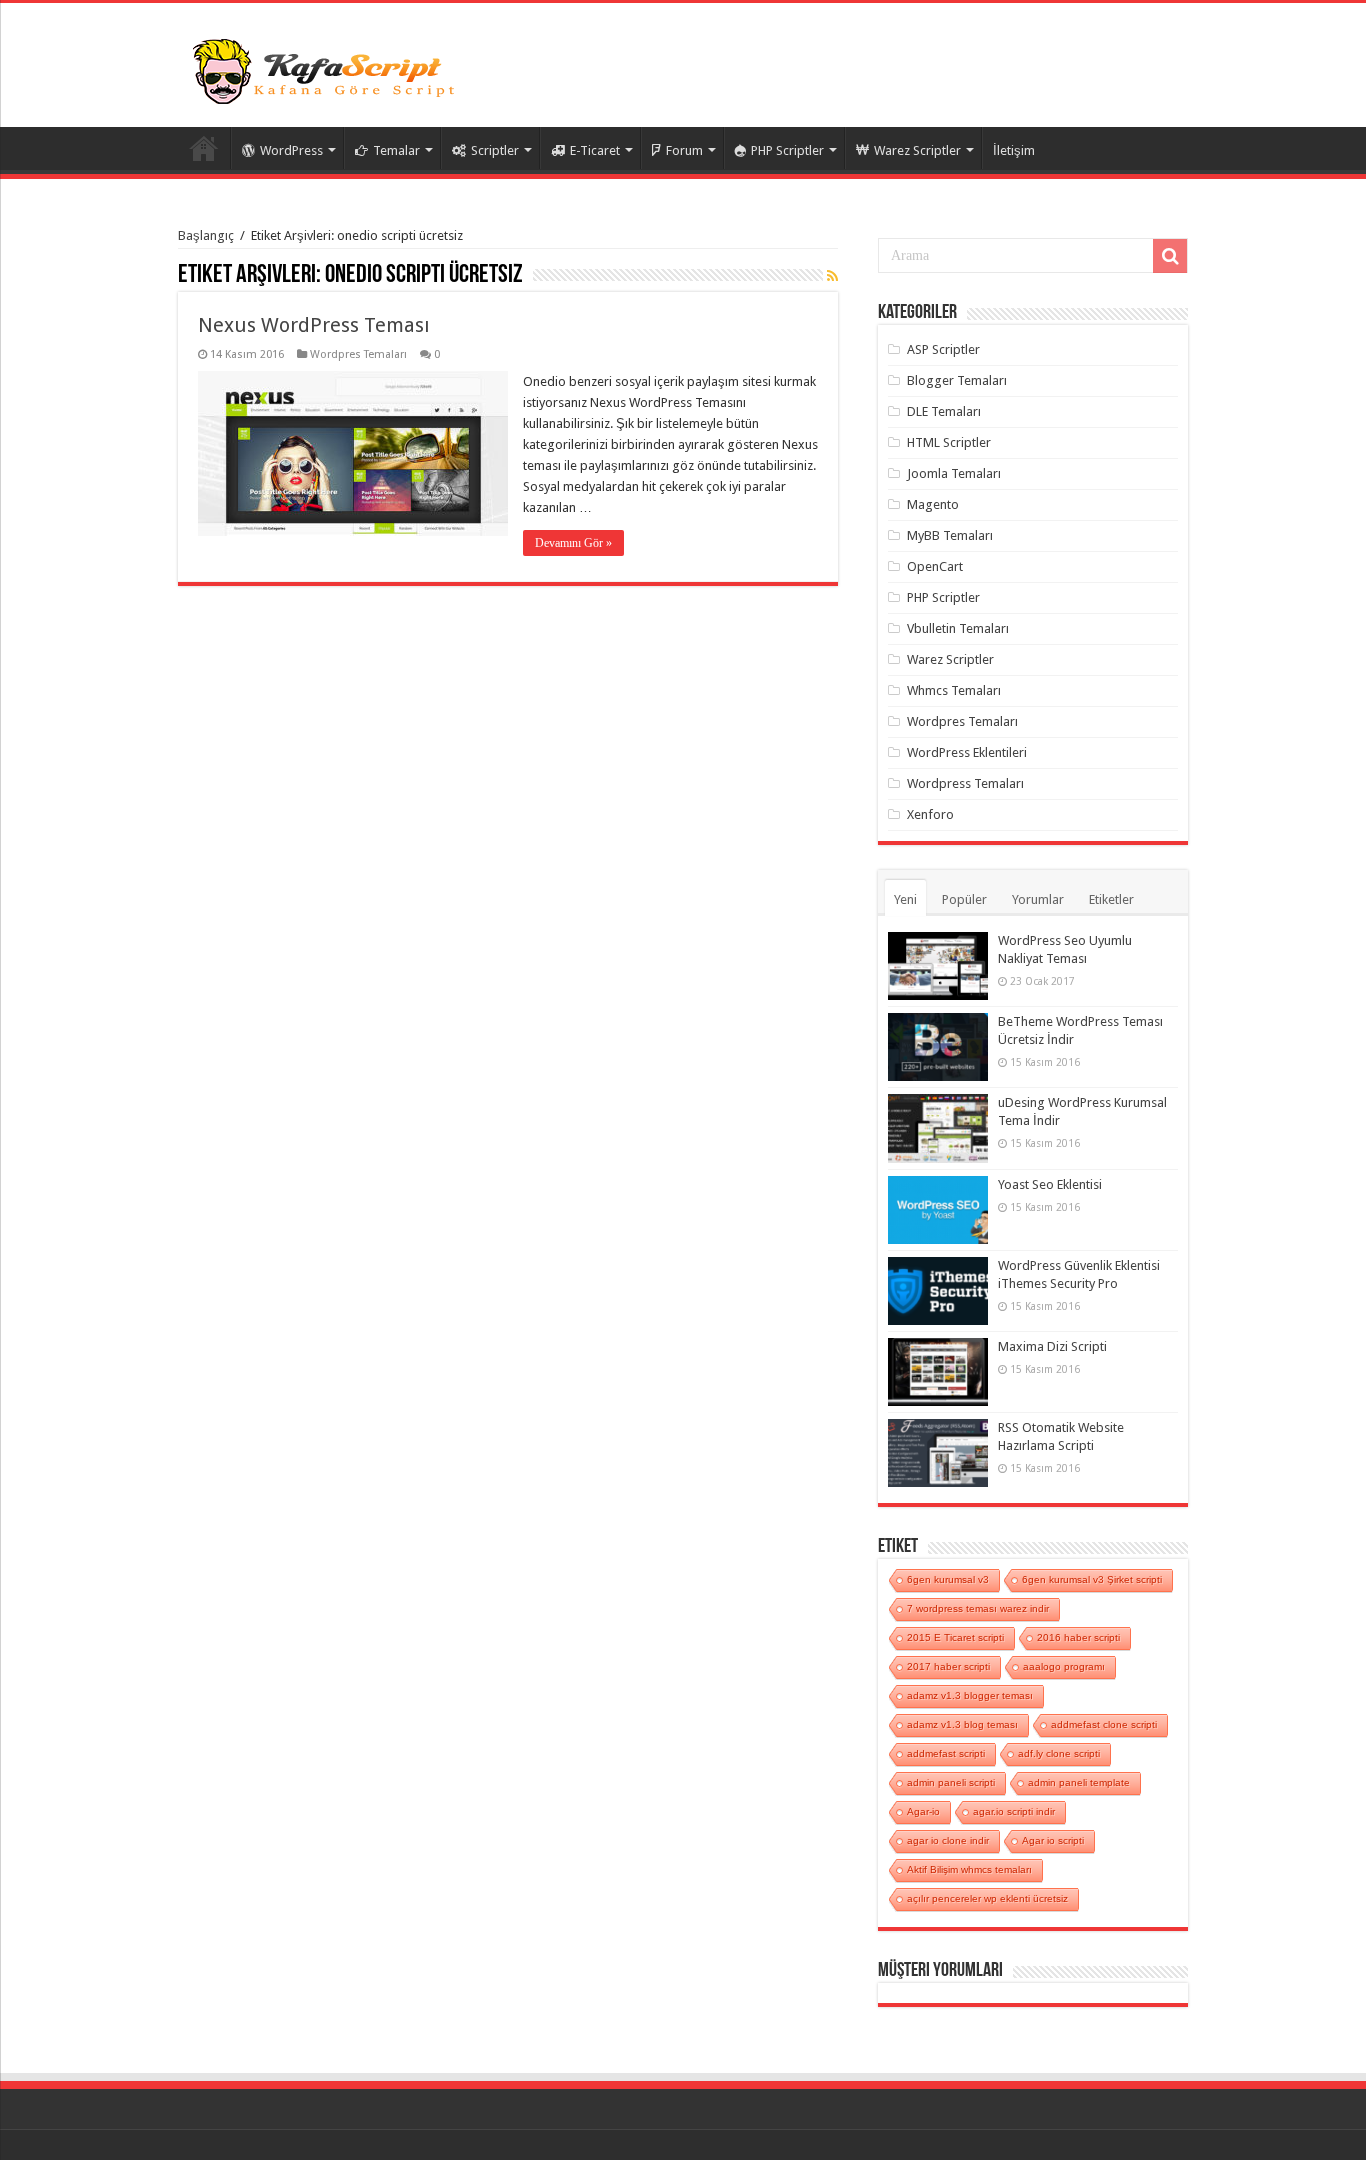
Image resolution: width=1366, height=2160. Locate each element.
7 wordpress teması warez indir (978, 1608)
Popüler (964, 899)
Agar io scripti (1053, 1840)
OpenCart (935, 566)
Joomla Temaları (954, 473)
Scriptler (495, 150)
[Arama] (1170, 256)
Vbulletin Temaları (958, 628)
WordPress (291, 150)
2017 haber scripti (948, 1666)
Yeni (905, 899)
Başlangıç (206, 235)
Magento (933, 504)
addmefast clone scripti (1104, 1724)
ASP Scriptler (943, 349)
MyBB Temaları (950, 535)
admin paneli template (1079, 1782)
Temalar (396, 150)
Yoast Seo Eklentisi (1050, 1184)
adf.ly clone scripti (1059, 1753)
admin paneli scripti (951, 1782)
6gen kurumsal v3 (948, 1579)
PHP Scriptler (787, 150)
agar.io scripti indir (1014, 1811)
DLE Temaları (944, 411)
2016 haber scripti (1078, 1637)
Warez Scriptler (917, 150)
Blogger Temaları (957, 380)
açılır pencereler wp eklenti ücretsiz (987, 1898)
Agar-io (923, 1811)
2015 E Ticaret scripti (955, 1637)
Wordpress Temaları (965, 783)
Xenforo (930, 814)
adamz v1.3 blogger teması (970, 1695)
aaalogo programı (1064, 1666)
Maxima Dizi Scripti (1052, 1346)
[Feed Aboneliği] (832, 276)
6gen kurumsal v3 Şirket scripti (1092, 1579)
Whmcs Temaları (954, 690)
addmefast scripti (946, 1753)
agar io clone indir (948, 1840)
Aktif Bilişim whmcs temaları (969, 1869)
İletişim (1014, 150)
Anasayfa (204, 148)
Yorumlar (1038, 899)
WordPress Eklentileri (967, 752)
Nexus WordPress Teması (314, 325)
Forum (684, 150)
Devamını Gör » (573, 543)
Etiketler (1111, 899)
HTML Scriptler (949, 442)
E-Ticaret (595, 150)
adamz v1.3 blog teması (962, 1724)
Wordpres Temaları (358, 354)
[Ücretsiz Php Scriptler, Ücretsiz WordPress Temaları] (328, 69)
